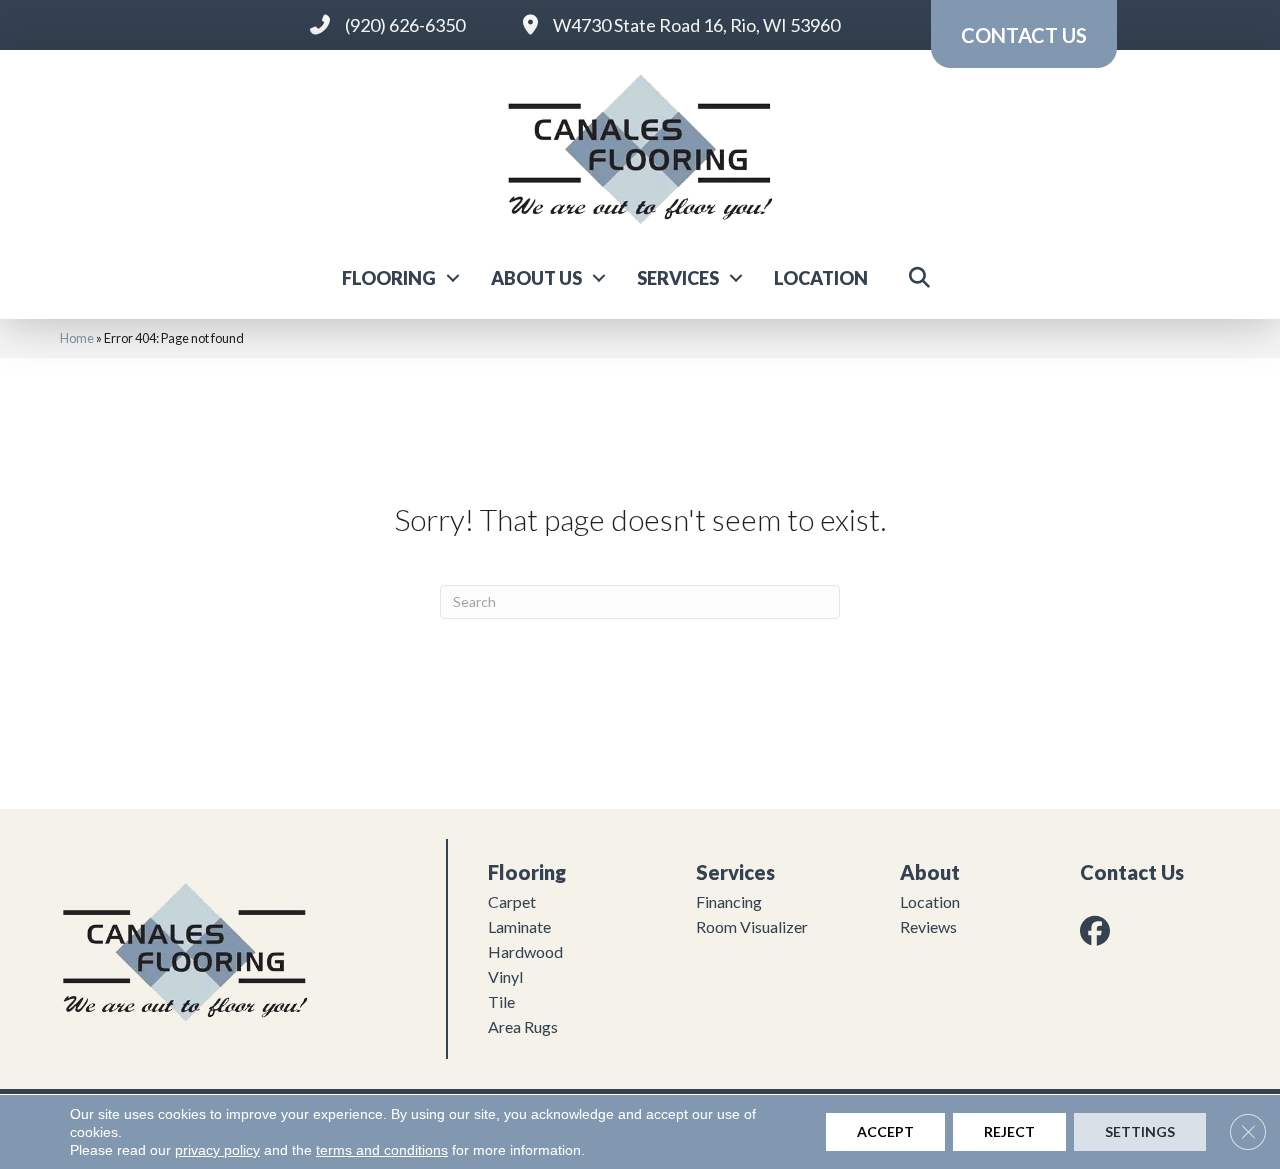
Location (821, 278)
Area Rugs (523, 1026)
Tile (501, 1001)
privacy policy (217, 1150)
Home (77, 338)
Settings (1140, 1131)
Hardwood (525, 951)
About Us (536, 278)
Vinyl (505, 976)
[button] (453, 278)
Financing (729, 901)
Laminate (519, 926)
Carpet (512, 901)
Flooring (389, 278)
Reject (1009, 1131)
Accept (885, 1131)
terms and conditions (382, 1150)
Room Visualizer (752, 926)
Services (678, 278)
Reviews (928, 926)
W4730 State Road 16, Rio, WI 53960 (696, 25)
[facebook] (1099, 930)
